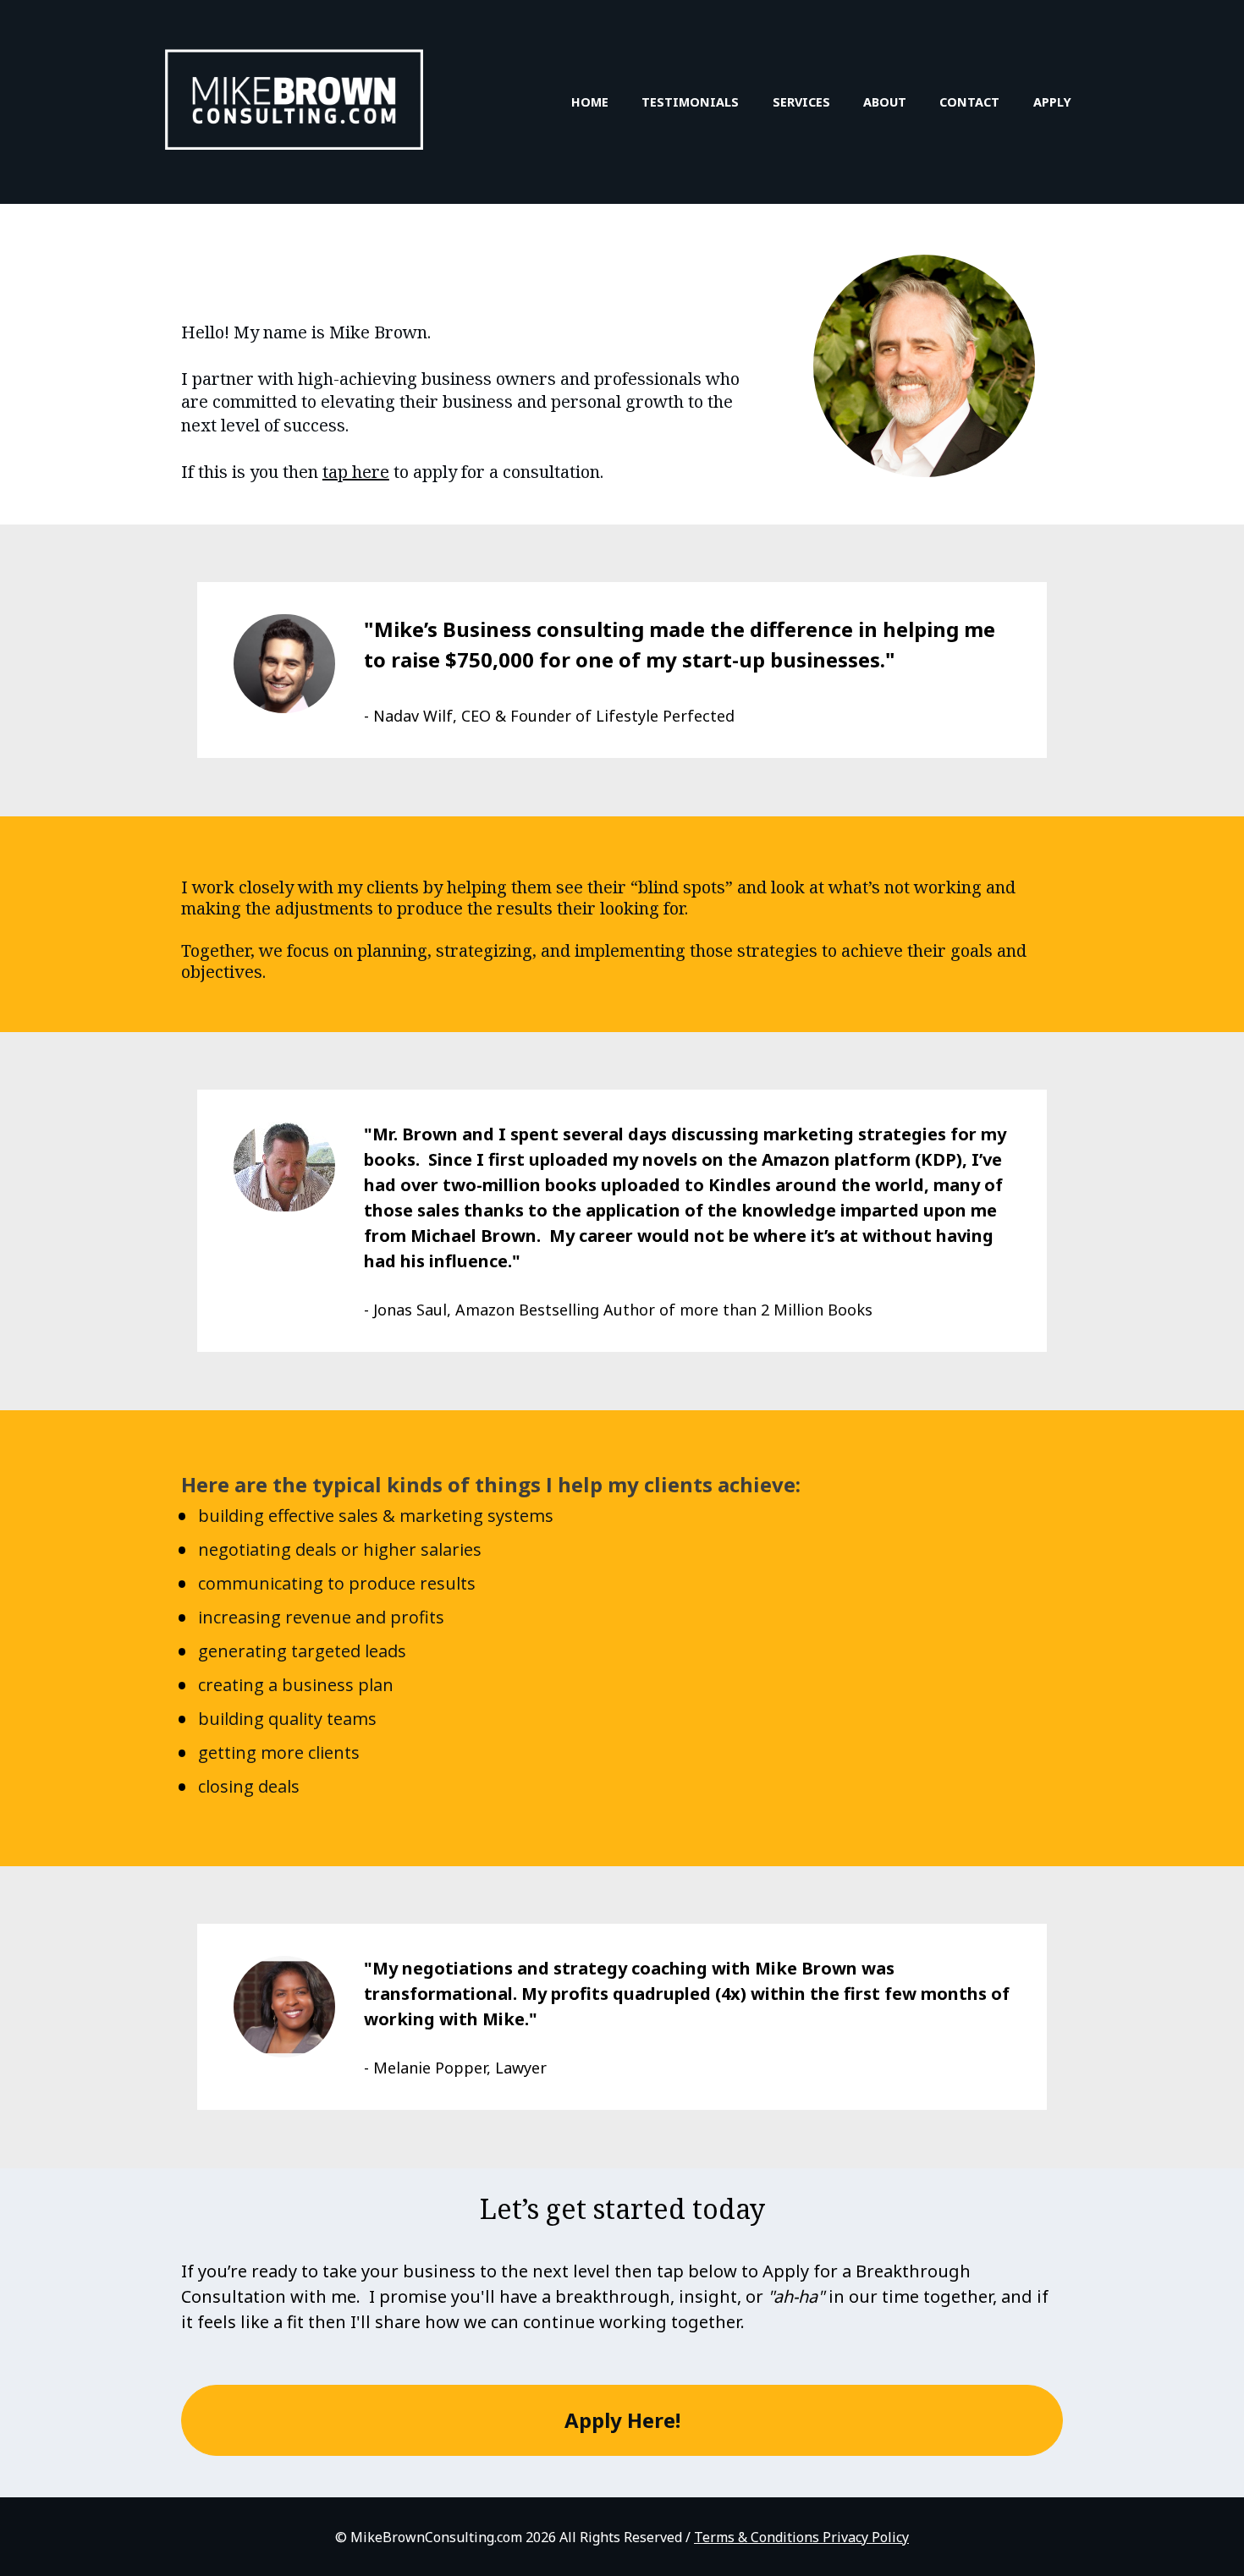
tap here (356, 472)
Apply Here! (622, 2420)
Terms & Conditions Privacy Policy (801, 2537)
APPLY (1052, 102)
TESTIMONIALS (690, 102)
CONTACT (969, 102)
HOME (590, 102)
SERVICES (801, 102)
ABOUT (885, 102)
